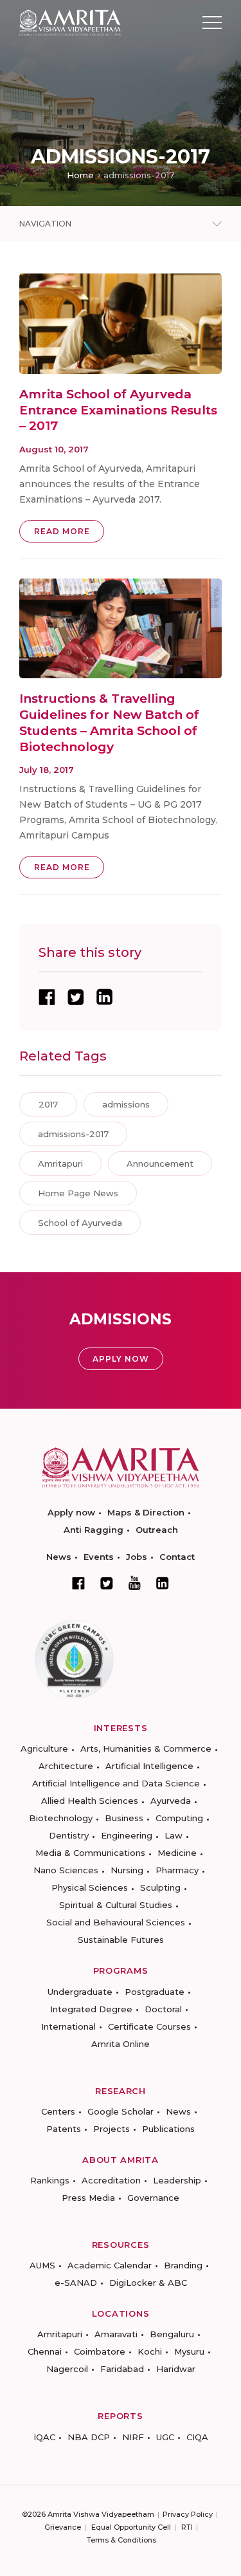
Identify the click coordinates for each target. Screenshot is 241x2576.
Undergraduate (80, 1992)
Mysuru (189, 2351)
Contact (177, 1557)
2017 (48, 1104)
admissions (126, 1104)
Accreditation (111, 2180)
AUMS (42, 2265)
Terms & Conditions (121, 2540)
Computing (179, 1818)
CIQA (197, 2437)
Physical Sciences (90, 1887)
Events (99, 1557)
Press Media (88, 2198)
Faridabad (122, 2369)
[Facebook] (78, 1583)
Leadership (177, 2180)
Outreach (157, 1530)
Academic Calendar (110, 2265)
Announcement (160, 1163)
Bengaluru (172, 2334)
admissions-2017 (73, 1134)
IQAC (44, 2437)
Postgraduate (155, 1992)
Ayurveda (171, 1801)
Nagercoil (67, 2369)
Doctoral (163, 2009)
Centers (58, 2111)
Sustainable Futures (121, 1940)
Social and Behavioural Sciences (116, 1922)
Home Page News (78, 1193)
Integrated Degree (91, 2009)
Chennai (45, 2351)
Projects (112, 2129)
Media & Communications (90, 1853)
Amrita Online (121, 2044)
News (59, 1557)
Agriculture (44, 1748)
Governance (153, 2198)
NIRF (133, 2437)
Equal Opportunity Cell (131, 2527)
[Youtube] (135, 1583)
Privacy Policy (188, 2514)
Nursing (127, 1870)
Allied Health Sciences (90, 1801)
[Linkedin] (163, 1583)
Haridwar (176, 2369)
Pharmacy (177, 1870)
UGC (165, 2437)
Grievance (63, 2527)
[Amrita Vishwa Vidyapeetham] (70, 22)
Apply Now (121, 1359)
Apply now (71, 1512)
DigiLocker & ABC (148, 2283)
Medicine (177, 1853)
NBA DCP (89, 2437)
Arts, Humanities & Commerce (146, 1748)
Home (80, 175)
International (68, 2026)
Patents (64, 2129)
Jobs (137, 1557)
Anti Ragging (94, 1530)
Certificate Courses (149, 2026)
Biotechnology (61, 1818)
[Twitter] (107, 1583)
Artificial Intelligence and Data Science (116, 1783)
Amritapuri (60, 1163)
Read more (62, 531)
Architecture (66, 1766)
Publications (168, 2129)
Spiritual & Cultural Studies (116, 1905)
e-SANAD (76, 2283)
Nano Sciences (66, 1870)
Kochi (150, 2351)
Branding (183, 2265)
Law (174, 1835)
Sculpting (160, 1887)
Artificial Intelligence (149, 1766)
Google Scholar (121, 2111)
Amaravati (116, 2334)
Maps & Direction (146, 1512)
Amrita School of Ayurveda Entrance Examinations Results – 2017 (118, 410)
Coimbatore (100, 2351)
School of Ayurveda (80, 1223)
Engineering (127, 1835)
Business (124, 1818)
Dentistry (69, 1835)
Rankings (50, 2180)
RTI (187, 2527)
